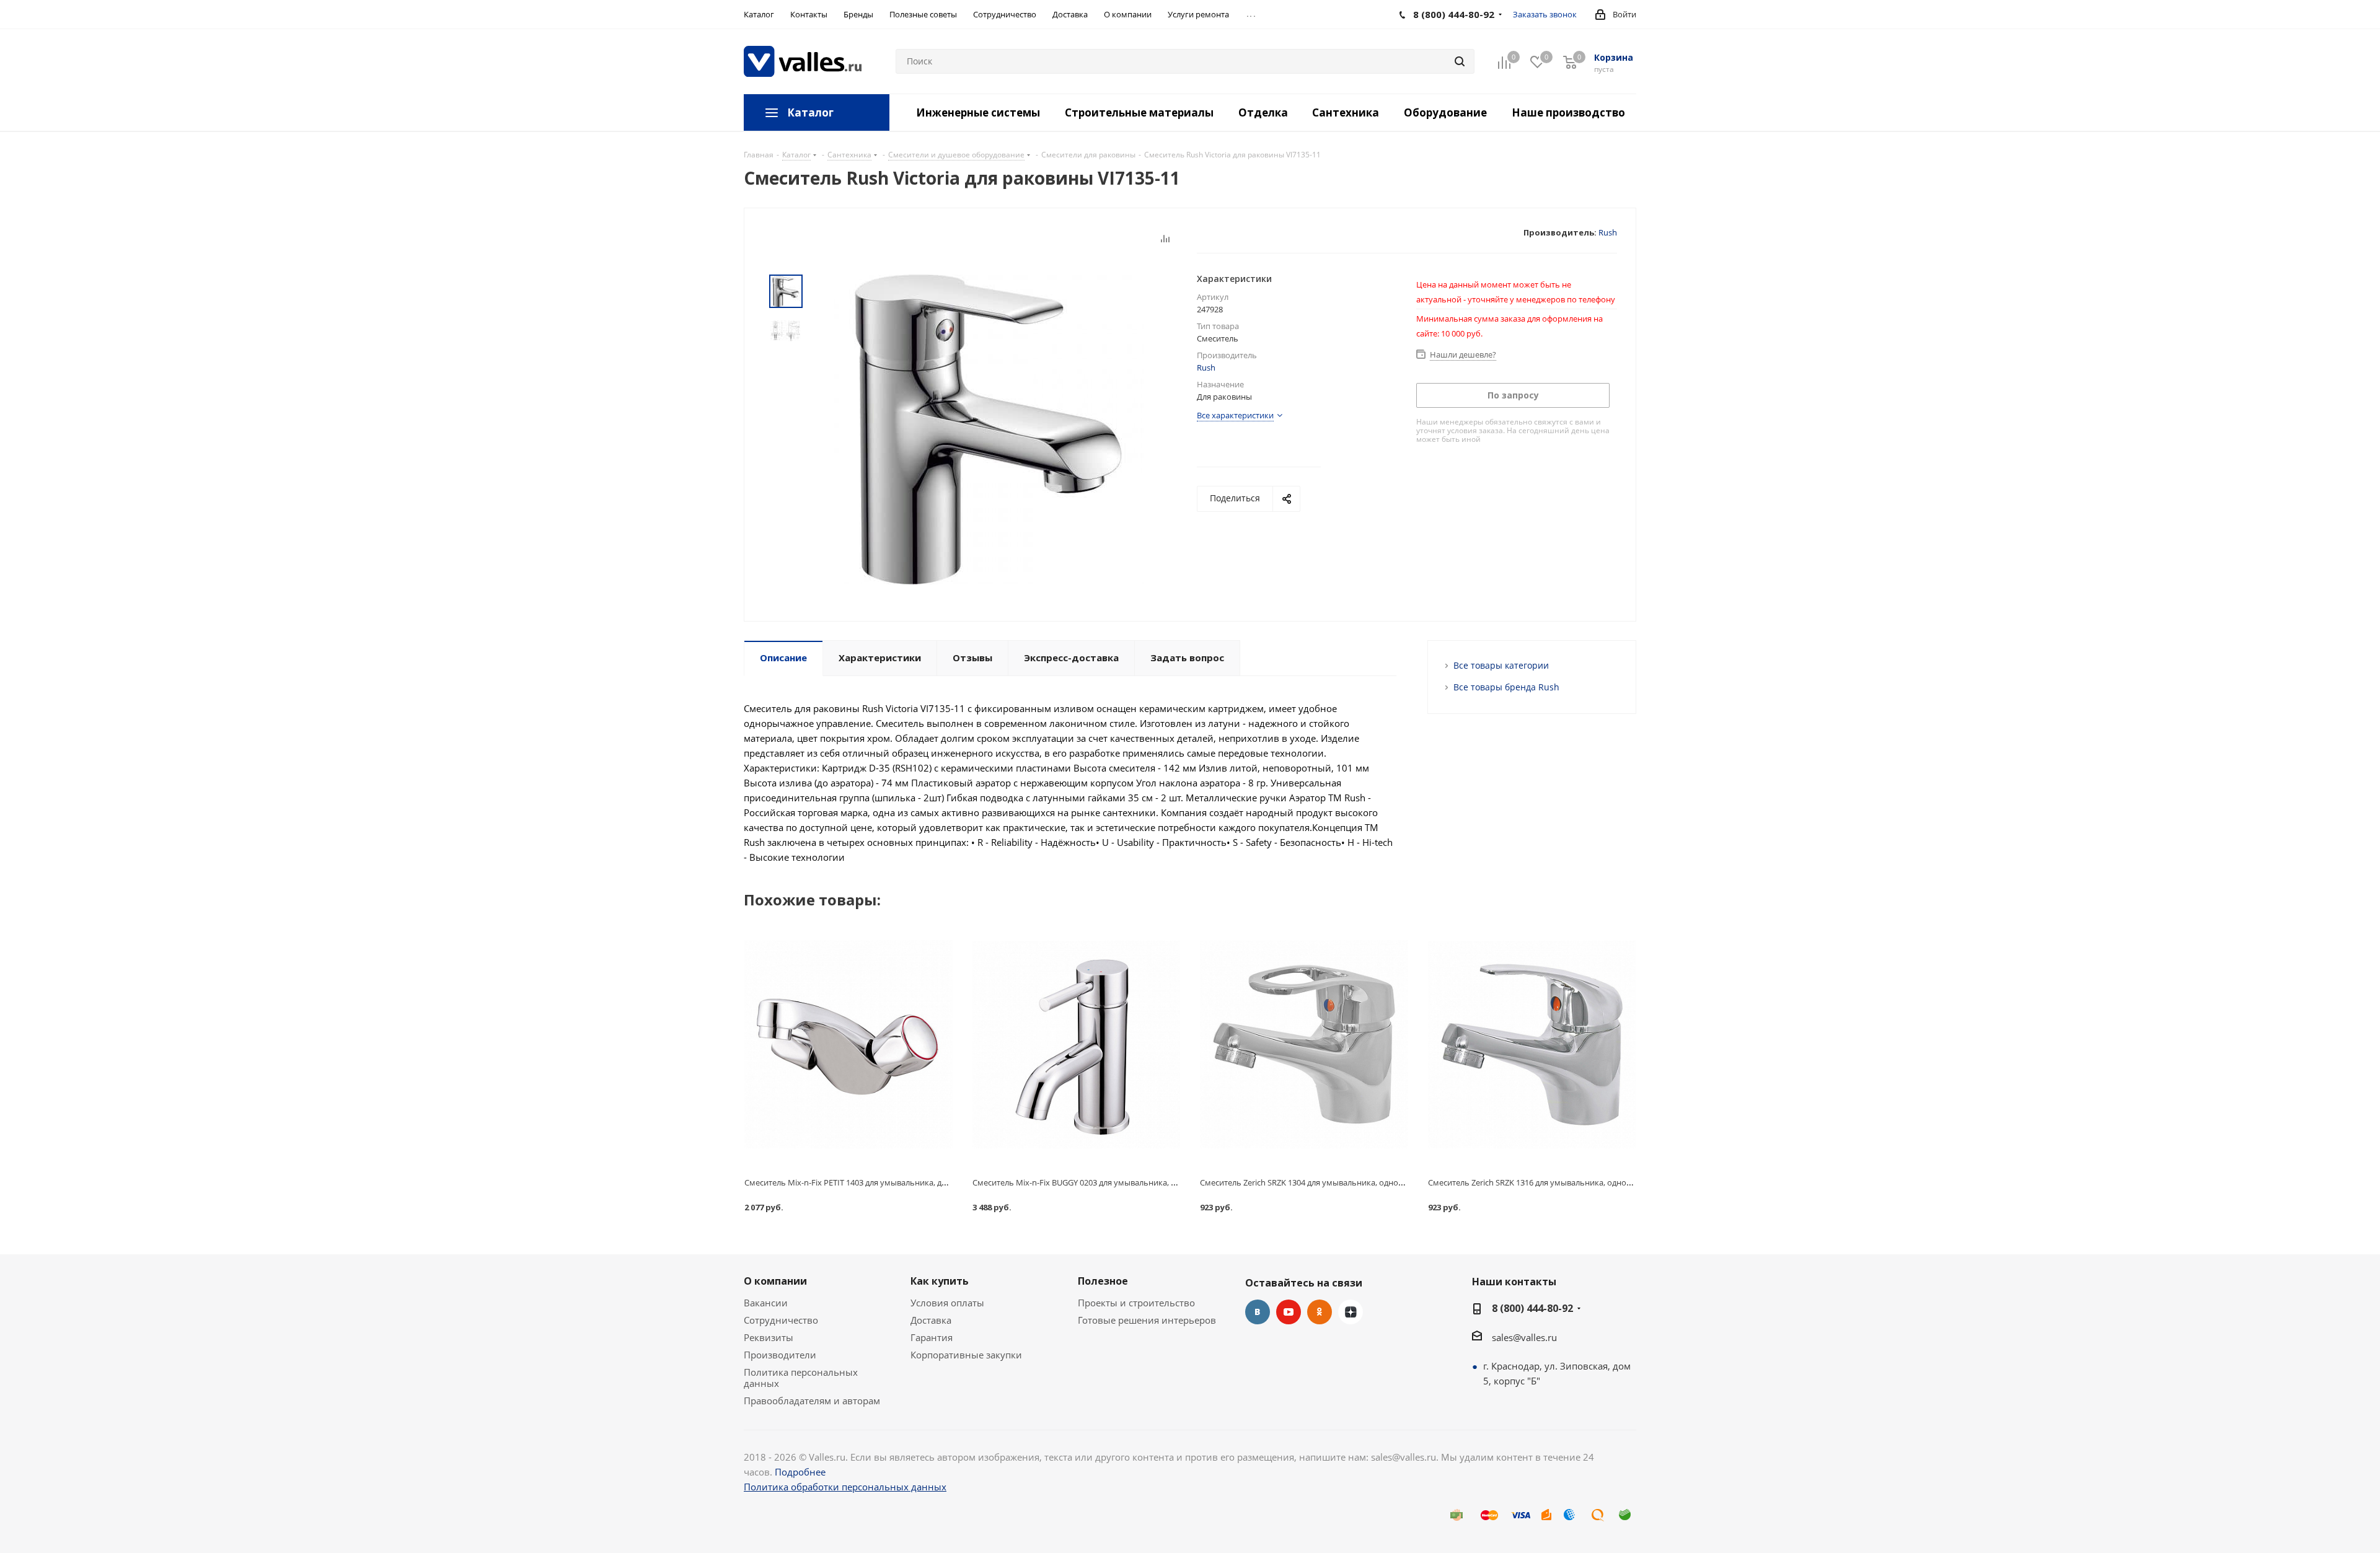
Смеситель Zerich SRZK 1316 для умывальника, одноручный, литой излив (1568, 1182)
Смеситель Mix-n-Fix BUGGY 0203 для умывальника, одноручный (1096, 1182)
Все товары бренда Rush (1506, 687)
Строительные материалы (1139, 112)
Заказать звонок (1545, 14)
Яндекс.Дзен (1351, 1312)
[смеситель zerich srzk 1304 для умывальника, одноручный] (1304, 1044)
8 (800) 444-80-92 (1532, 1308)
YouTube (1289, 1312)
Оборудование (1445, 112)
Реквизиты (769, 1337)
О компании (775, 1281)
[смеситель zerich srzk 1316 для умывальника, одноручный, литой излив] (1532, 1044)
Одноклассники (1320, 1312)
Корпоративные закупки (966, 1355)
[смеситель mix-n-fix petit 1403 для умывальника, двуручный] (848, 1044)
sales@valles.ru (1524, 1337)
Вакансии (766, 1303)
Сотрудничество (781, 1320)
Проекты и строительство (1136, 1303)
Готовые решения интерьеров (1147, 1320)
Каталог (810, 112)
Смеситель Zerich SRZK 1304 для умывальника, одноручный (1314, 1182)
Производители (780, 1355)
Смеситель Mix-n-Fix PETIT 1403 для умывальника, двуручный (862, 1182)
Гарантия (932, 1337)
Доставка (931, 1320)
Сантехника (1346, 112)
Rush (1608, 232)
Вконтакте (1258, 1312)
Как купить (940, 1281)
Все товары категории (1501, 665)
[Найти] (1460, 61)
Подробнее (800, 1472)
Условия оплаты (947, 1303)
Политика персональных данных (801, 1378)
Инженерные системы (978, 112)
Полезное (1103, 1281)
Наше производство (1568, 112)
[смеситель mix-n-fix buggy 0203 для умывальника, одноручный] (1077, 1044)
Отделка (1263, 112)
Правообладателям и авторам (812, 1401)
